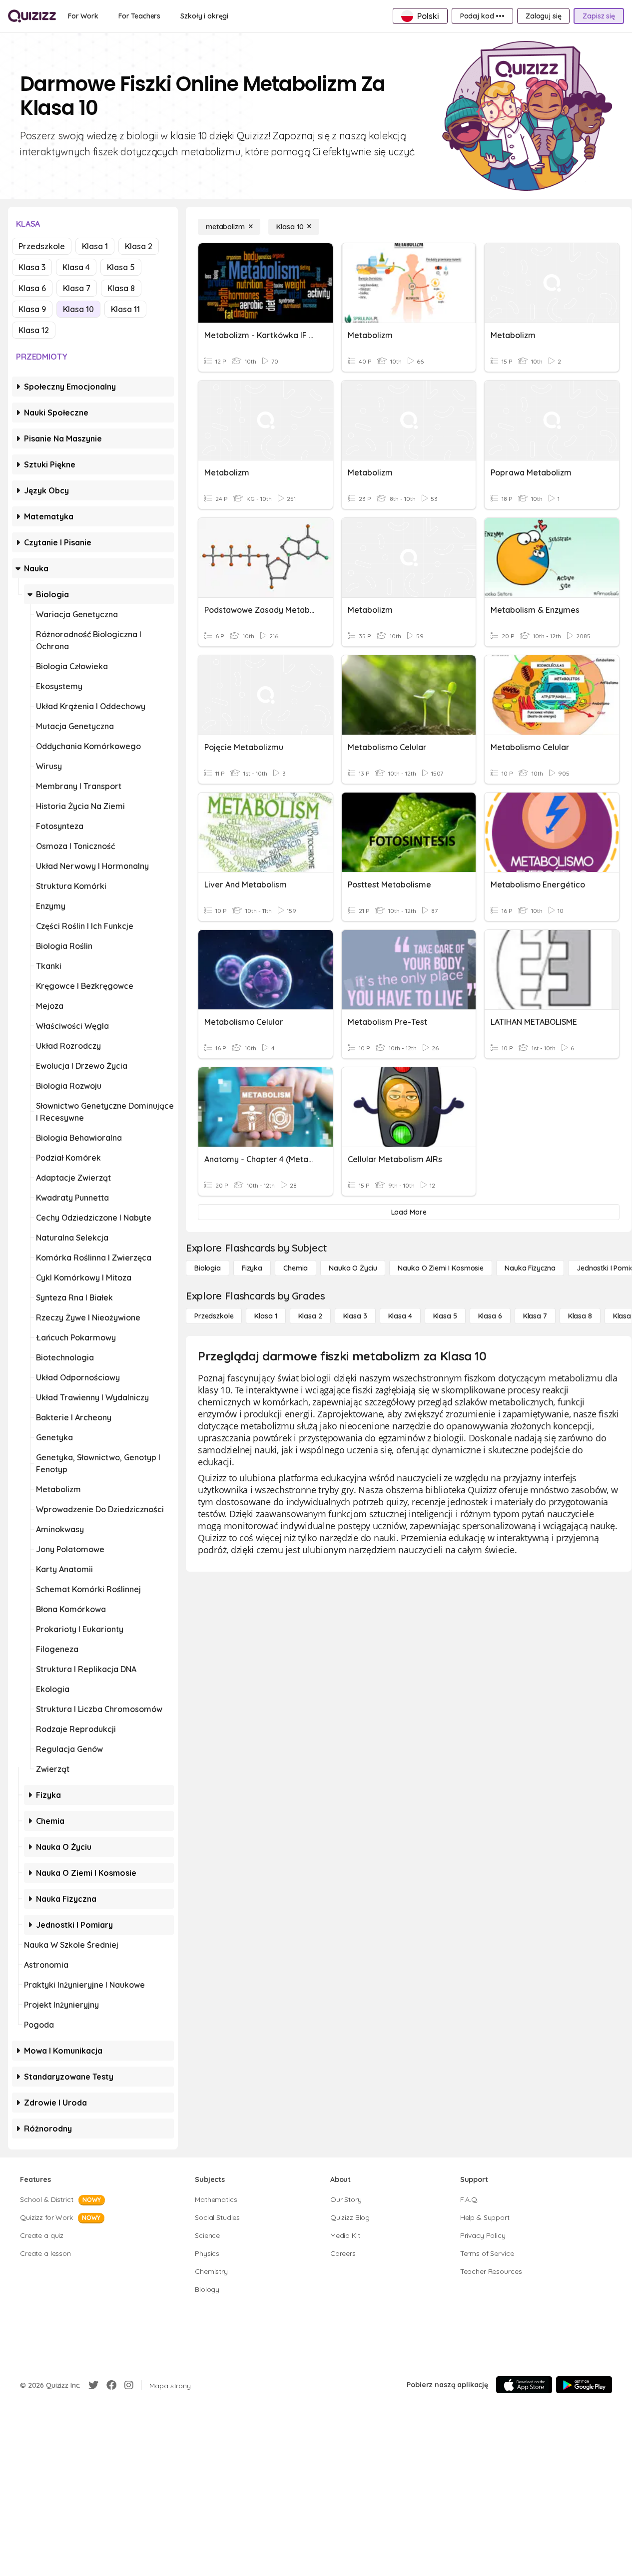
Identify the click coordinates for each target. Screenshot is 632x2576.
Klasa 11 (125, 309)
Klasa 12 (34, 330)
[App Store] (524, 2385)
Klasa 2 (139, 246)
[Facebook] (111, 2385)
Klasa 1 (95, 246)
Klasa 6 (32, 288)
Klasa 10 (78, 309)
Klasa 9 (32, 309)
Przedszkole (42, 246)
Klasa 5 (121, 267)
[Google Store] (584, 2385)
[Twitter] (93, 2385)
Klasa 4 (76, 267)
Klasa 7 (77, 288)
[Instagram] (129, 2385)
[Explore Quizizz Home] (32, 16)
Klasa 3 (32, 267)
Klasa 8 (121, 288)
